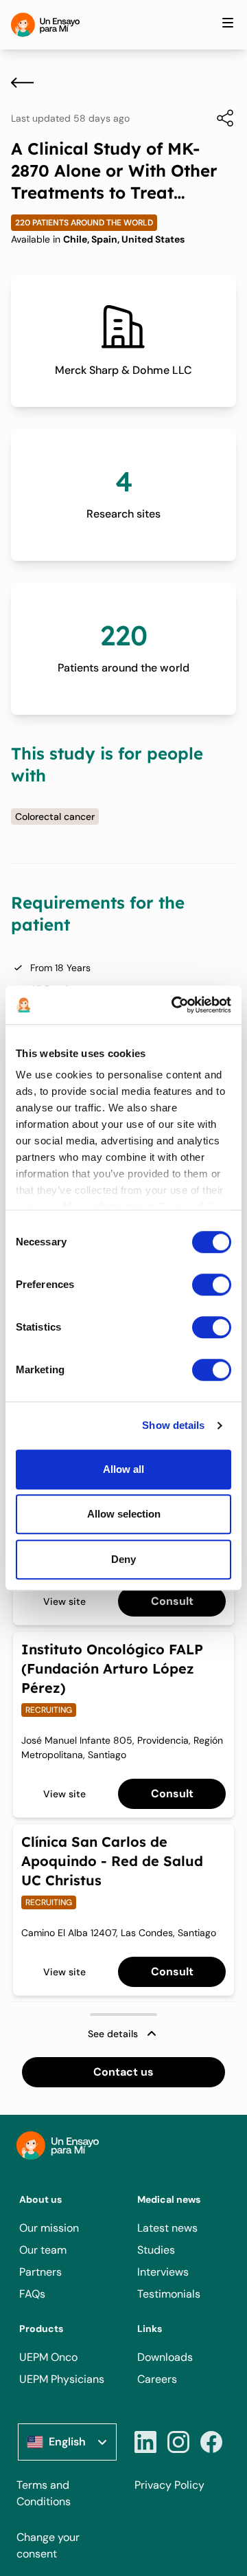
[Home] (45, 25)
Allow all (123, 1469)
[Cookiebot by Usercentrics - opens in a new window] (174, 1005)
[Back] (22, 82)
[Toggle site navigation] (228, 23)
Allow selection (124, 1514)
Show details (173, 1425)
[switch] (212, 1285)
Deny (123, 1559)
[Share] (218, 118)
